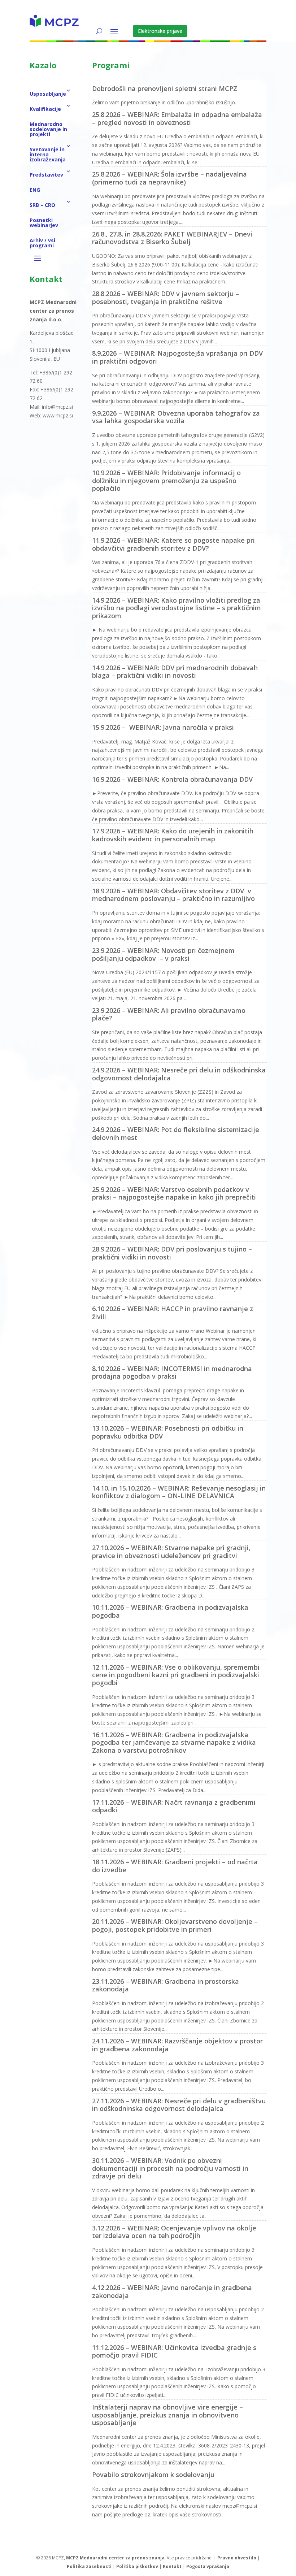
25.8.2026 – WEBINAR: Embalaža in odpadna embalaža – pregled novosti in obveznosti (177, 118)
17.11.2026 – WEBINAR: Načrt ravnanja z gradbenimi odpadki (174, 1806)
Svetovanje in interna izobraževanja (48, 154)
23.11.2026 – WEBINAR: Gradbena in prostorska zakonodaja (166, 1985)
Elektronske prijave (160, 31)
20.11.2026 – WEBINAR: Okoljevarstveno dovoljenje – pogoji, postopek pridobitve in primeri (175, 1925)
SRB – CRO (42, 205)
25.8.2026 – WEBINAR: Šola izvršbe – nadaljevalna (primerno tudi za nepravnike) (169, 178)
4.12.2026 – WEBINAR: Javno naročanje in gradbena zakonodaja (172, 2291)
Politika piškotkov (137, 2566)
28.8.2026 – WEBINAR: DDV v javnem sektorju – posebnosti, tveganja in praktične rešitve (166, 298)
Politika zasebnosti (89, 2566)
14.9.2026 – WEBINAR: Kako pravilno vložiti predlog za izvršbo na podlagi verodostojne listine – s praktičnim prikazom (177, 608)
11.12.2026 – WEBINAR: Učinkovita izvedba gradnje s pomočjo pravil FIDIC (174, 2351)
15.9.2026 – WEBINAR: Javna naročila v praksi (163, 727)
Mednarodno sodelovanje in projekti (48, 129)
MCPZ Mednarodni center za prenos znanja (115, 2558)
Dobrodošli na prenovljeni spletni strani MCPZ (165, 88)
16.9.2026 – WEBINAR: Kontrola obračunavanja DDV (172, 779)
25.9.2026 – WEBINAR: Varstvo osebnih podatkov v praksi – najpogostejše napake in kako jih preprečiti (174, 1193)
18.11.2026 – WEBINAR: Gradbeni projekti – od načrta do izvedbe (175, 1866)
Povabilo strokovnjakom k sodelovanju (153, 2475)
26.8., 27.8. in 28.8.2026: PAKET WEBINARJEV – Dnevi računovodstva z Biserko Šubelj (172, 238)
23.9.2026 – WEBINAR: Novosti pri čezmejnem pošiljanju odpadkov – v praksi (163, 954)
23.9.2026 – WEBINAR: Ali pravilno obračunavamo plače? (169, 1014)
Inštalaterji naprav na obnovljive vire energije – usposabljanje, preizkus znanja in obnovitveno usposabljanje (167, 2415)
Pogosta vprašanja (208, 2566)
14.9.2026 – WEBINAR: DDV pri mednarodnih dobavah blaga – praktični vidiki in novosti (175, 672)
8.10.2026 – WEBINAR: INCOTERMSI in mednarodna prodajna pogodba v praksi (172, 1372)
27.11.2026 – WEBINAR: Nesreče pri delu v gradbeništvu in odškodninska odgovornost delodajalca (179, 2105)
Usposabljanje (48, 94)
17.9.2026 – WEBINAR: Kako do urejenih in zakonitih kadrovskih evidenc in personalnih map (173, 835)
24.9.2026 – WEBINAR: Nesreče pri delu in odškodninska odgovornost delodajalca (179, 1074)
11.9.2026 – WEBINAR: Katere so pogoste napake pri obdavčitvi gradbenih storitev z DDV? (173, 544)
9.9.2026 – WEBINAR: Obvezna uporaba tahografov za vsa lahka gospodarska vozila (176, 417)
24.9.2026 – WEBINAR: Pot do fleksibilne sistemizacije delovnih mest (176, 1133)
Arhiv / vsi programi (42, 243)
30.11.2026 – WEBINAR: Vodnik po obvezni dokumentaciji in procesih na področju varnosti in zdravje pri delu (170, 2168)
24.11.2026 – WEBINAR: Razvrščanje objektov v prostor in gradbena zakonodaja (177, 2045)
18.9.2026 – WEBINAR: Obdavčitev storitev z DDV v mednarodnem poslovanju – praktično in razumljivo (173, 895)
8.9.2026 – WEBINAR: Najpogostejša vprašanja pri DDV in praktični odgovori (177, 357)
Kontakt (172, 2566)
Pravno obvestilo (237, 2558)
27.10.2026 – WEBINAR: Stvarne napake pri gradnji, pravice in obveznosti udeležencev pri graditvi (171, 1552)
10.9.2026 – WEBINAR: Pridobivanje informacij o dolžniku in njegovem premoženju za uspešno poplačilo (166, 480)
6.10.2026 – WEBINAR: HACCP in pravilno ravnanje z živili (173, 1313)
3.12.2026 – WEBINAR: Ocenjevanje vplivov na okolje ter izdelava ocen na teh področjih (174, 2232)
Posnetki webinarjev (44, 223)
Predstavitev (46, 175)
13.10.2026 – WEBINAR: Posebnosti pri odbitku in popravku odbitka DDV (168, 1432)
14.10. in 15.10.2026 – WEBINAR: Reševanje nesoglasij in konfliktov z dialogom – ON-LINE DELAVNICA (179, 1492)
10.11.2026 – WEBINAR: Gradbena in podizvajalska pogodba (170, 1611)
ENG (35, 190)
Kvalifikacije (45, 109)
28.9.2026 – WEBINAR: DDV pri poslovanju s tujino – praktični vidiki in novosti (172, 1253)
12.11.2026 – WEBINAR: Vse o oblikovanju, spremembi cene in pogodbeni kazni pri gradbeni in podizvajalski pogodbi (176, 1675)
